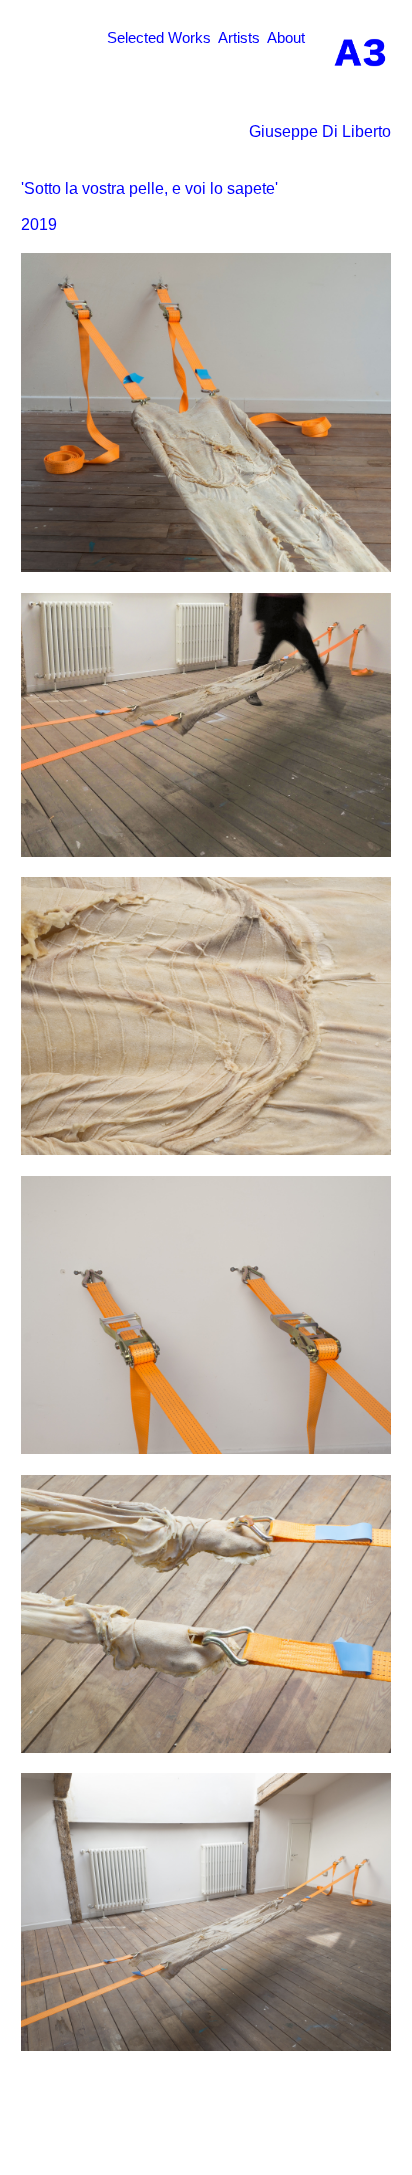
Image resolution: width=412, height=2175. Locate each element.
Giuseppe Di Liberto (320, 131)
